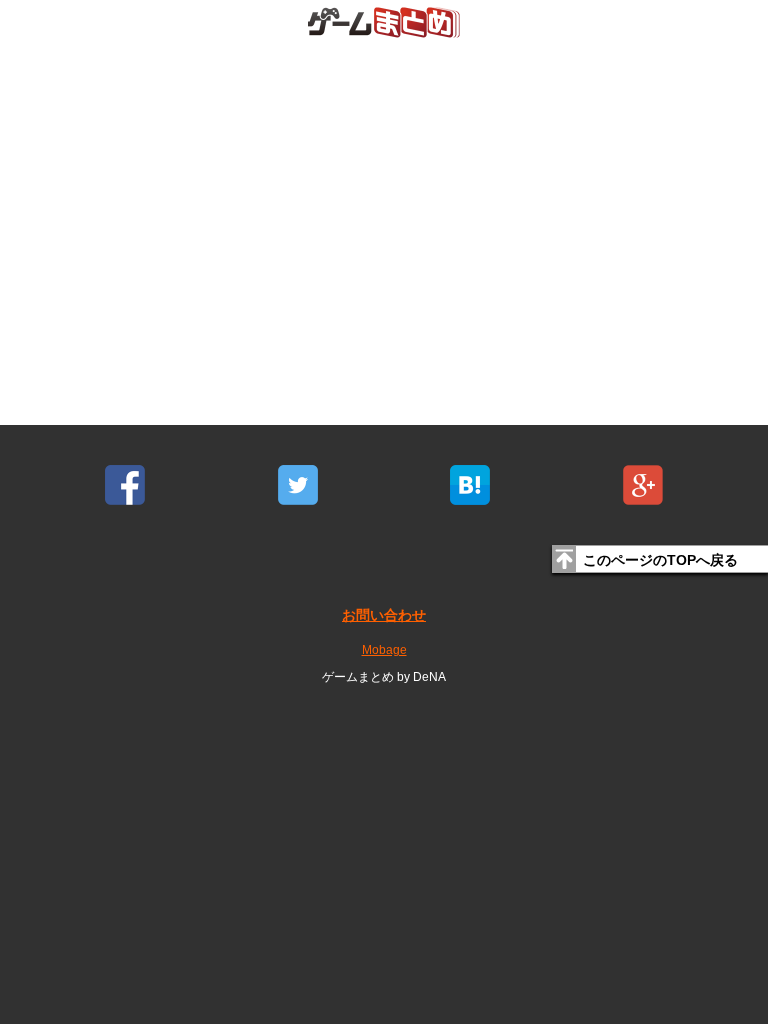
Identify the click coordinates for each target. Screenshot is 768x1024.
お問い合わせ (384, 615)
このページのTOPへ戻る (660, 560)
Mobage (384, 650)
